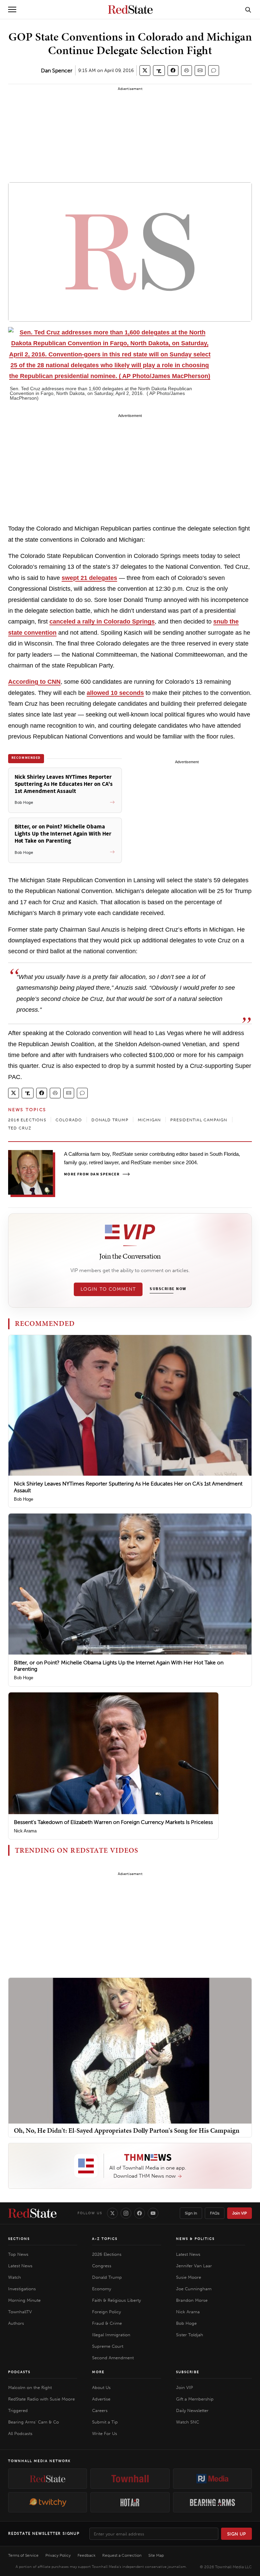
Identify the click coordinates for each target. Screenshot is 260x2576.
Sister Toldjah (190, 2335)
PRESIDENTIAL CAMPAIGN (199, 1120)
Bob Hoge (24, 1499)
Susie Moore (189, 2277)
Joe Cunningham (194, 2289)
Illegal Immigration (111, 2335)
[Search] (248, 9)
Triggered (18, 2410)
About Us (101, 2387)
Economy (102, 2289)
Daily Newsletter (192, 2410)
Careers (100, 2410)
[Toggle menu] (12, 9)
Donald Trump (107, 2277)
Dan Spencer (57, 71)
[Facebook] (139, 2213)
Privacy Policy (58, 2555)
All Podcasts (20, 2433)
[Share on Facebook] (173, 71)
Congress (102, 2266)
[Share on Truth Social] (159, 71)
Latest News (20, 2266)
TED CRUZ (20, 1128)
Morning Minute (24, 2300)
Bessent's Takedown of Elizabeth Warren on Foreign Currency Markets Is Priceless (113, 1822)
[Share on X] (145, 71)
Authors (16, 2323)
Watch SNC (188, 2422)
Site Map (156, 2555)
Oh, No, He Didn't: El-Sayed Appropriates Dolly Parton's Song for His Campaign (127, 2130)
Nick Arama (25, 1831)
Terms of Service (23, 2555)
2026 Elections (107, 2254)
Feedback (86, 2555)
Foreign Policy (106, 2312)
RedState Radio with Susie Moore (41, 2399)
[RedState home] (32, 2213)
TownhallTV (20, 2312)
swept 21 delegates (89, 578)
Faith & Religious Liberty (116, 2300)
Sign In (191, 2213)
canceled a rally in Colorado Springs (102, 622)
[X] (112, 2213)
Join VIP (240, 2213)
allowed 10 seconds (115, 693)
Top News (18, 2254)
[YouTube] (153, 2213)
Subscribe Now (168, 1289)
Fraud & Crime (107, 2323)
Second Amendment (113, 2358)
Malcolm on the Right (30, 2387)
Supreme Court (108, 2346)
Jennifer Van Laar (194, 2266)
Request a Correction (122, 2555)
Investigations (22, 2289)
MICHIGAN (149, 1120)
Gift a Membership (195, 2399)
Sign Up (237, 2534)
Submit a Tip (105, 2422)
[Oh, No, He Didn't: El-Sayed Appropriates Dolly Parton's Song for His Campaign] (130, 2050)
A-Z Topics (105, 2239)
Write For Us (105, 2433)
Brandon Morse (192, 2300)
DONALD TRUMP (110, 1120)
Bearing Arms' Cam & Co (34, 2422)
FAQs (215, 2213)
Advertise (101, 2399)
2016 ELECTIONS (27, 1120)
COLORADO (69, 1120)
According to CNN (34, 682)
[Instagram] (126, 2213)
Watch (15, 2277)
